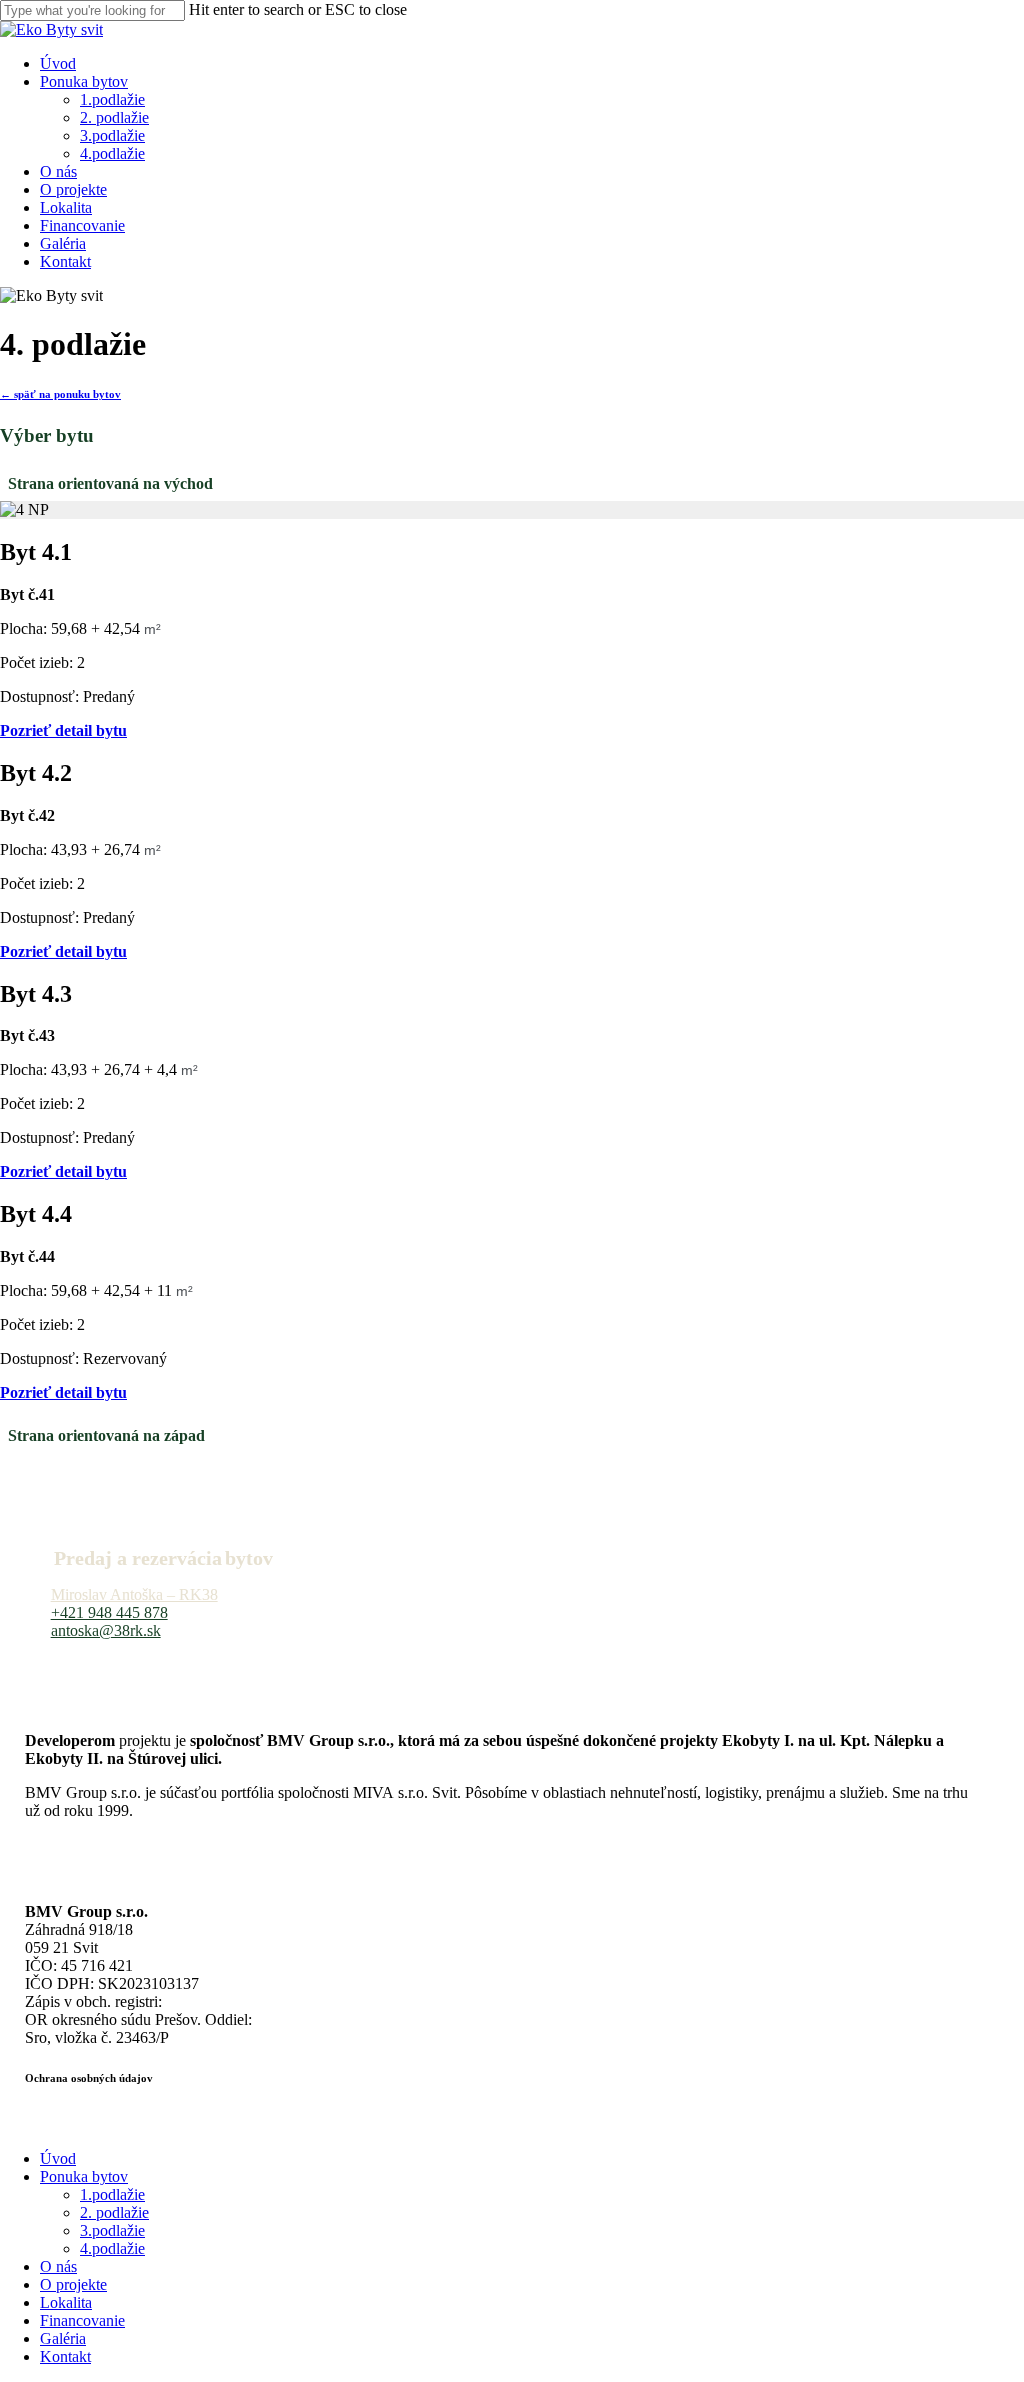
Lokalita (66, 2302)
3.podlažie (112, 2230)
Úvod (58, 2158)
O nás (58, 2266)
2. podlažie (114, 2212)
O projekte (73, 2284)
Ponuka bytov (84, 2176)
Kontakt (65, 2356)
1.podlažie (112, 2194)
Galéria (63, 2338)
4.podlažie (112, 2248)
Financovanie (82, 2320)
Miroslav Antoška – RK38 (134, 1594)
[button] (60, 394)
